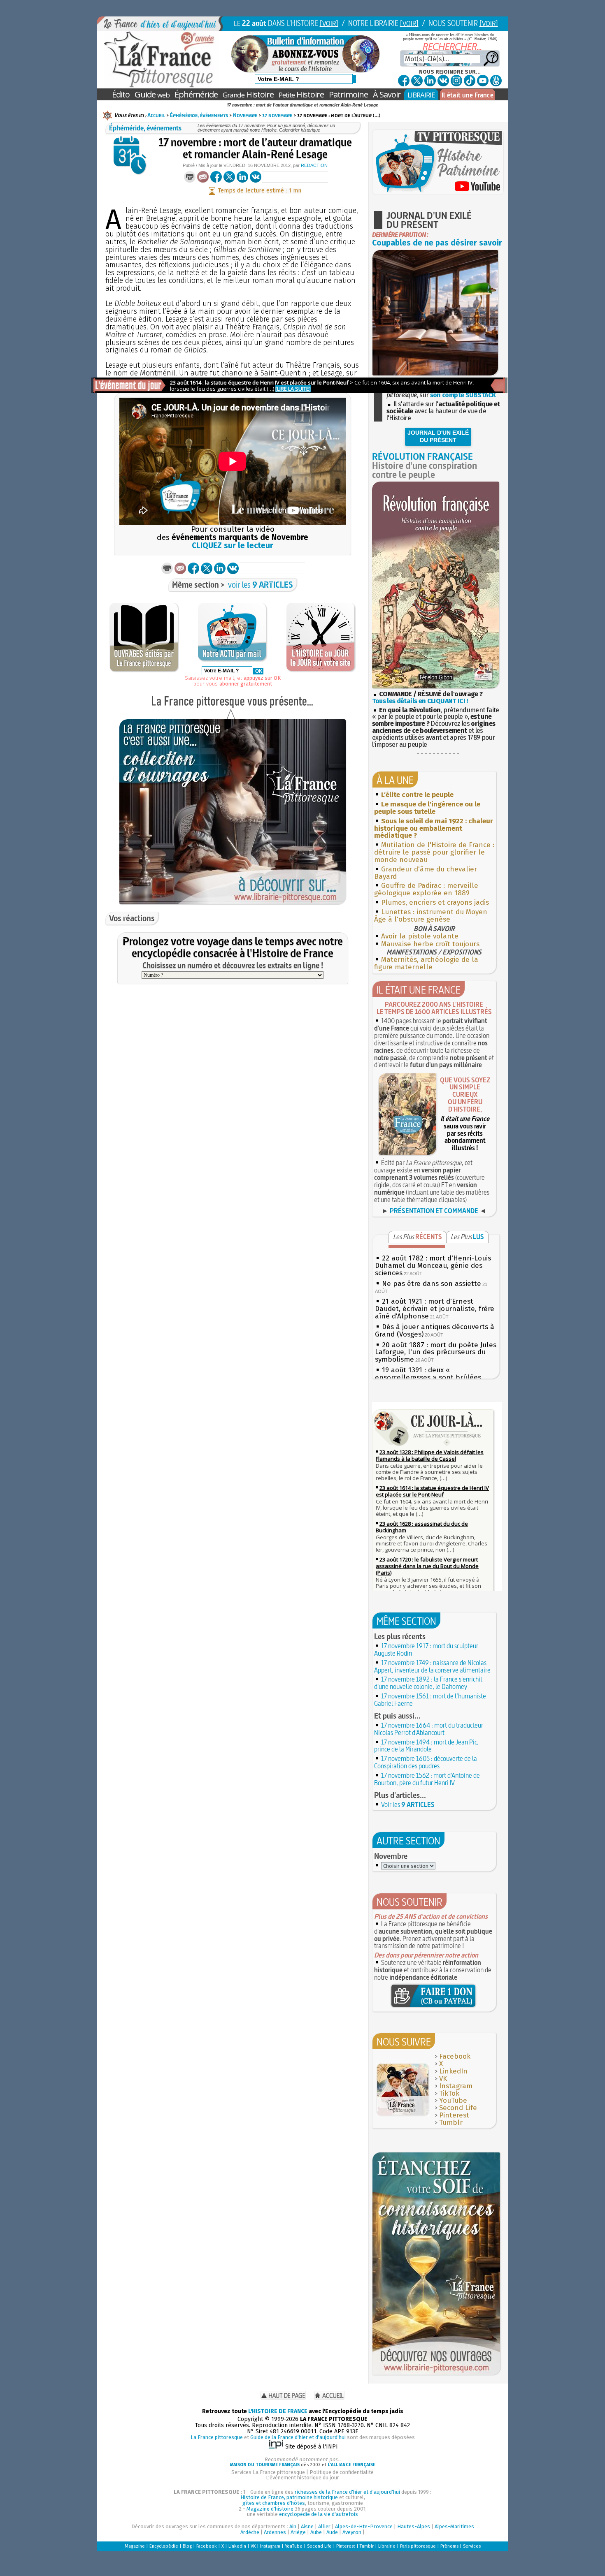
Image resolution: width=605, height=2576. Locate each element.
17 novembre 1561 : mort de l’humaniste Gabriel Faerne (430, 1700)
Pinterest (454, 2115)
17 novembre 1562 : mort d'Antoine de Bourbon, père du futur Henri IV (427, 1779)
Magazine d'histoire (270, 2509)
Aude (332, 2532)
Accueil (156, 115)
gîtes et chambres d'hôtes (274, 2503)
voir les (261, 585)
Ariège (298, 2532)
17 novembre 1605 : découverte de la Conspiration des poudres (426, 1762)
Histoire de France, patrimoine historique (289, 2497)
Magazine (135, 2546)
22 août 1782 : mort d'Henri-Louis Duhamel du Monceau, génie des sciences (433, 1266)
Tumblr (451, 2123)
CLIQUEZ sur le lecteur (233, 546)
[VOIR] (329, 23)
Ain (293, 2526)
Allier (324, 2526)
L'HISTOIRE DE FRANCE (278, 2411)
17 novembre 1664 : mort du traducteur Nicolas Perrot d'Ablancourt (429, 1729)
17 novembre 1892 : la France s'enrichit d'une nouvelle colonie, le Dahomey (428, 1683)
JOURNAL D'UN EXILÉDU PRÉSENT (438, 436)
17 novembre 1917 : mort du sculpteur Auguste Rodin (426, 1649)
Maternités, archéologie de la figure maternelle (426, 963)
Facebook (455, 2056)
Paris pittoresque (418, 2546)
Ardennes (275, 2532)
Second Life (458, 2108)
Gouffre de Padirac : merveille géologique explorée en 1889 (426, 889)
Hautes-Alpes (414, 2526)
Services (472, 2546)
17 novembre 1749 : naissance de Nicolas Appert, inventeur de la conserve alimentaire (432, 1666)
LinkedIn (453, 2071)
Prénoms (449, 2546)
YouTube (453, 2100)
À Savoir (387, 94)
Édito (121, 94)
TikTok (449, 2093)
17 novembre (277, 115)
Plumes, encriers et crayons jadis (435, 902)
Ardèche (250, 2532)
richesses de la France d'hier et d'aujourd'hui (347, 2492)
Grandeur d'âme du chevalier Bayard (426, 873)
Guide (152, 94)
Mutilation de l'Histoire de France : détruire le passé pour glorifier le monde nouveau (434, 852)
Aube (316, 2532)
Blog (187, 2546)
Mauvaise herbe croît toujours (430, 944)
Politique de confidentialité (342, 2472)
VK (443, 2079)
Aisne (307, 2526)
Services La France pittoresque (268, 2472)
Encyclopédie (164, 2546)
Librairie (387, 2546)
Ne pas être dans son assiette (432, 1284)
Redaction (314, 165)
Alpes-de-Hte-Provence (364, 2526)
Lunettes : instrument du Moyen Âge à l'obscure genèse (431, 916)
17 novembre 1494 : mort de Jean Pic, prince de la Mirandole (426, 1746)
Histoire (248, 94)
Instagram (456, 2086)
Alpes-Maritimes (454, 2526)
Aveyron (352, 2532)
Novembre (245, 115)
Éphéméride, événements (199, 115)
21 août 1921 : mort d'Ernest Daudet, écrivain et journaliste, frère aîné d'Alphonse (435, 1309)
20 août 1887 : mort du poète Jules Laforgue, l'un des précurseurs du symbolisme (436, 1352)
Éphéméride (196, 94)
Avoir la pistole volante (420, 936)
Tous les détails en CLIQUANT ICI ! (420, 701)
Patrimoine (348, 94)
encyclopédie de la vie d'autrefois (319, 2514)
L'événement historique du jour (302, 2478)
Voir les (408, 1805)
